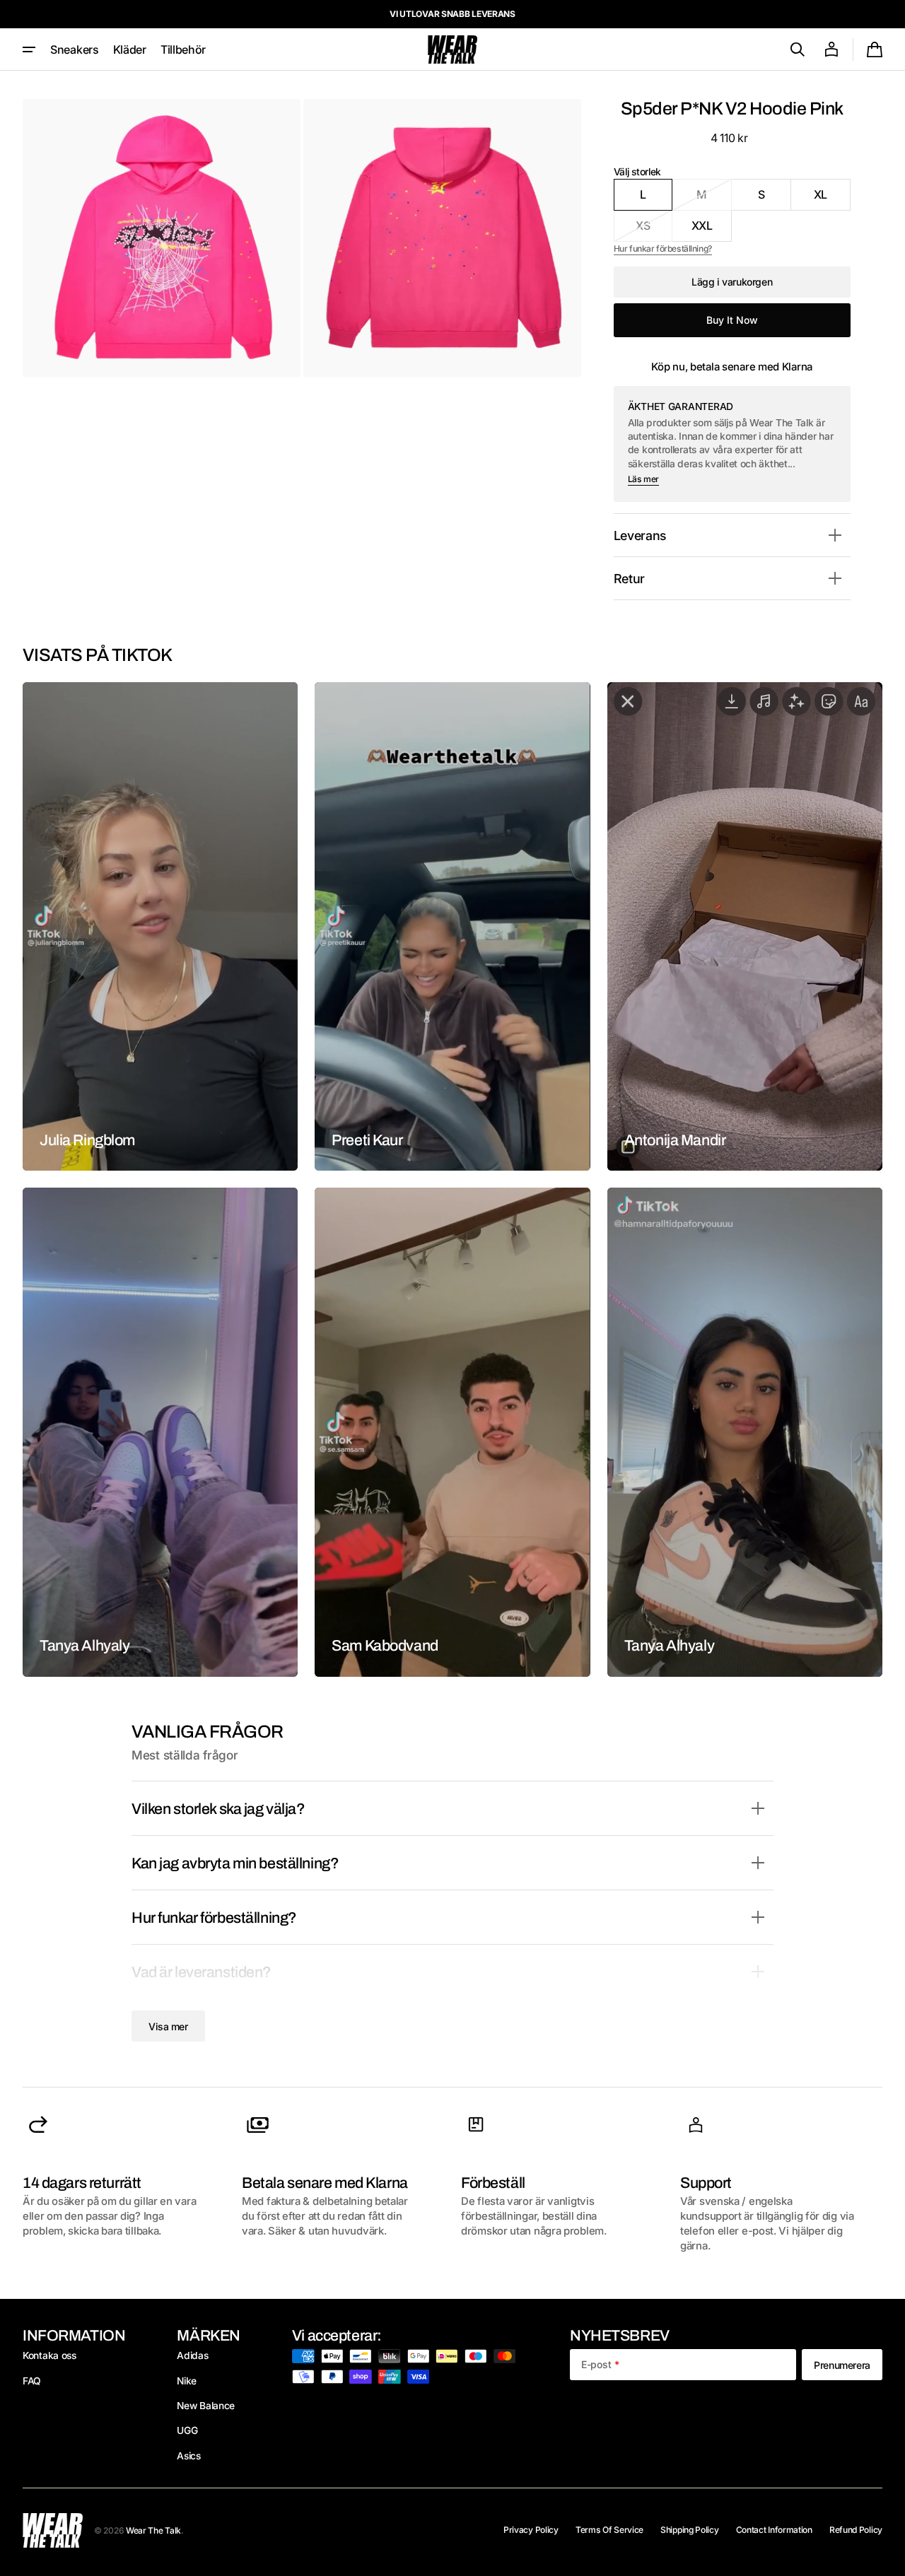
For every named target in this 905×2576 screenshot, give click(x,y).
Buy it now (732, 320)
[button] (798, 49)
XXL (712, 230)
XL (832, 199)
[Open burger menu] (29, 49)
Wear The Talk (153, 2530)
